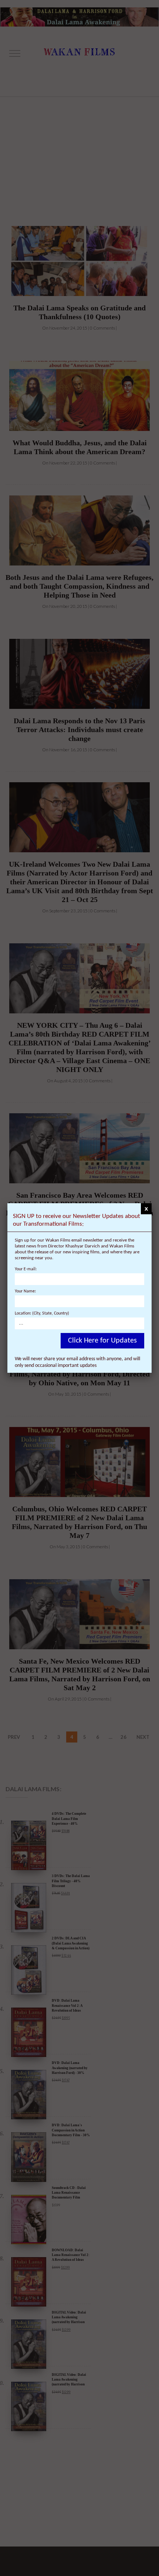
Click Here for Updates (102, 1341)
